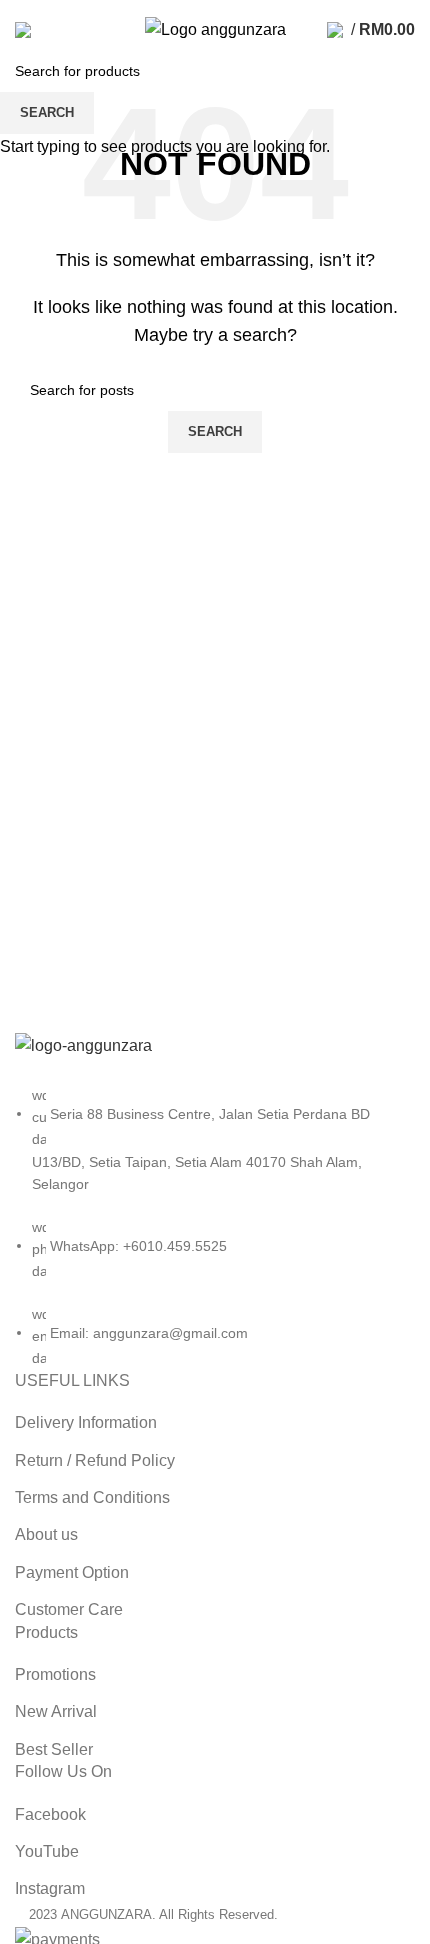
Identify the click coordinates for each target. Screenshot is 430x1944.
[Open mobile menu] (23, 30)
